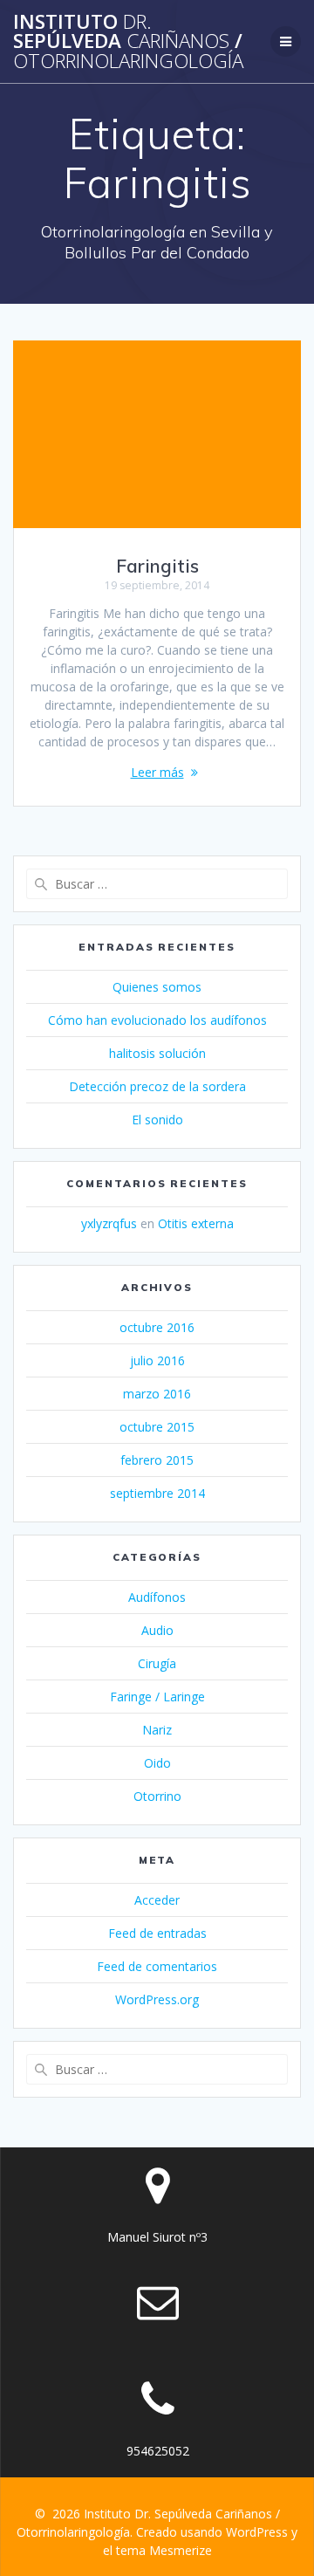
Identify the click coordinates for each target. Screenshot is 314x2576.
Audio (157, 1630)
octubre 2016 (157, 1327)
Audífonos (157, 1597)
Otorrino (157, 1796)
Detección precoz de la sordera (157, 1086)
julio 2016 (157, 1360)
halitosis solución (157, 1053)
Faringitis (157, 566)
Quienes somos (157, 987)
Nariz (157, 1730)
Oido (157, 1763)
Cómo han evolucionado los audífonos (157, 1020)
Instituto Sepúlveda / (128, 41)
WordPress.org (157, 1999)
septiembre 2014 (157, 1493)
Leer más (157, 772)
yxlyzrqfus (109, 1223)
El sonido (157, 1120)
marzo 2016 (157, 1394)
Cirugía (157, 1663)
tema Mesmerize (164, 2550)
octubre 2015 (157, 1427)
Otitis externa (196, 1223)
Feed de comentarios (157, 1966)
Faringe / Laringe (157, 1697)
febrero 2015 (157, 1460)
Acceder (157, 1900)
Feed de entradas (157, 1933)
